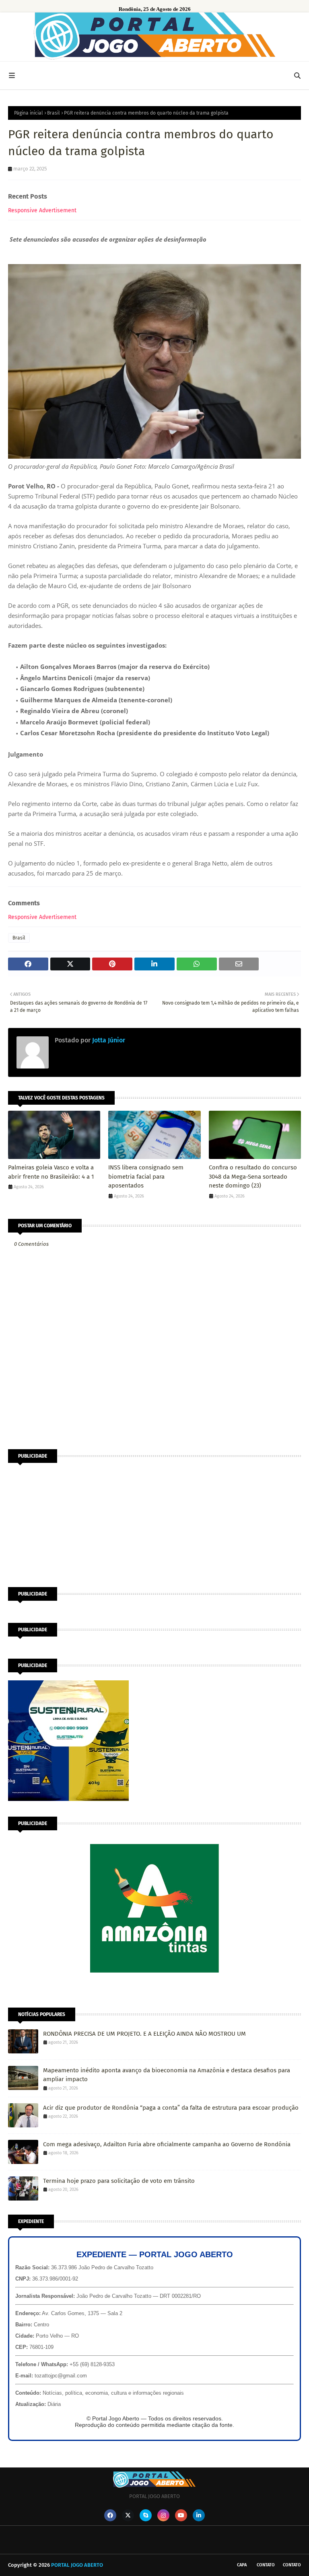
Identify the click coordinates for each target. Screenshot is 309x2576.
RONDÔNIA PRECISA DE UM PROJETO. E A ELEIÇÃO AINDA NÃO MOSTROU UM (144, 2034)
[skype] (146, 2515)
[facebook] (110, 2515)
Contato (266, 2565)
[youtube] (181, 2515)
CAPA (242, 2565)
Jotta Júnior (108, 1040)
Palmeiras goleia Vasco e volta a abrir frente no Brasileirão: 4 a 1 (51, 1172)
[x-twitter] (128, 2515)
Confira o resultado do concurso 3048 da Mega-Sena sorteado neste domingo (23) (253, 1176)
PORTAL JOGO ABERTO (77, 2565)
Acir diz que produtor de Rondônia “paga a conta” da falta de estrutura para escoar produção (171, 2108)
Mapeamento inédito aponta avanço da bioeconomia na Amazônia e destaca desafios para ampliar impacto (167, 2075)
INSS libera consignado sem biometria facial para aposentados (146, 1176)
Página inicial (29, 113)
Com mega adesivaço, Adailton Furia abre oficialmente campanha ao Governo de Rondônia (167, 2144)
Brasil (54, 113)
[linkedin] (199, 2515)
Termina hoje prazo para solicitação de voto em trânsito (119, 2181)
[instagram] (163, 2515)
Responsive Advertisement (42, 210)
